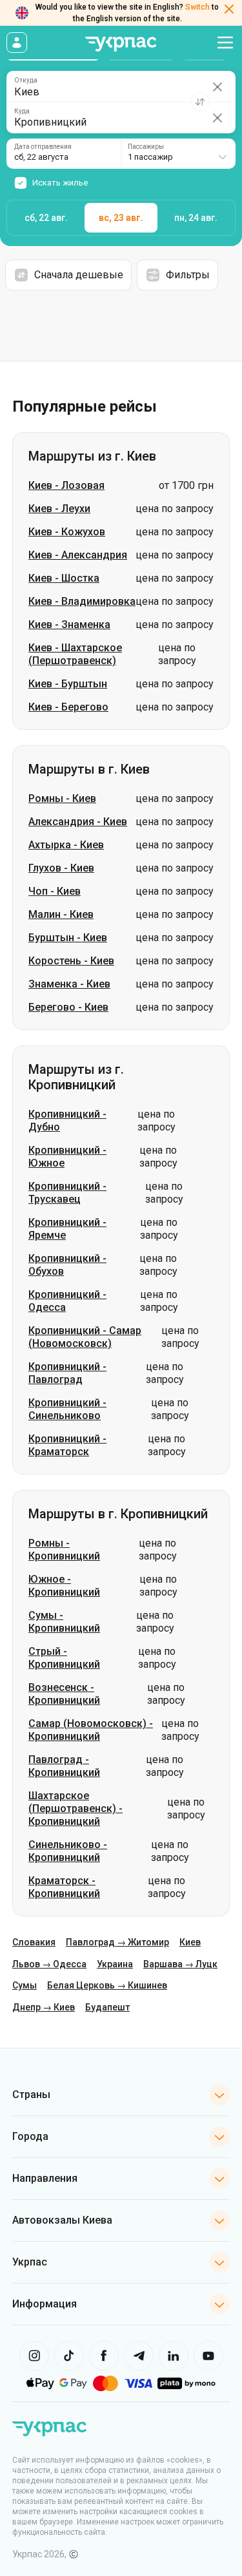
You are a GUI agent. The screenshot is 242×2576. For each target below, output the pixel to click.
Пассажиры (146, 147)
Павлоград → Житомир (117, 1942)
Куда (22, 111)
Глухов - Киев (61, 868)
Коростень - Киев (71, 961)
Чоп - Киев (55, 891)
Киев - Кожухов (67, 532)
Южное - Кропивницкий (64, 1586)
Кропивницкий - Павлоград (67, 1373)
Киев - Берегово (68, 707)
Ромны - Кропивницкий (64, 1550)
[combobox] (178, 154)
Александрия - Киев (78, 822)
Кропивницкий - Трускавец (67, 1193)
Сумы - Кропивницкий (64, 1622)
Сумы (25, 1985)
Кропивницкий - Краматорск (67, 1445)
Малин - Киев (61, 914)
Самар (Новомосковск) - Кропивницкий (91, 1730)
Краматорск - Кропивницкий (64, 1887)
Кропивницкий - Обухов (67, 1265)
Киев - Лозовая (66, 485)
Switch (197, 7)
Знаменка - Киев (69, 984)
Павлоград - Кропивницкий (64, 1766)
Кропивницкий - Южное (67, 1157)
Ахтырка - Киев (66, 845)
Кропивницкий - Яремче (67, 1229)
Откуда (26, 81)
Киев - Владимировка (82, 601)
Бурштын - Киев (68, 938)
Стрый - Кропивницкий (64, 1658)
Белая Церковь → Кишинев (107, 1985)
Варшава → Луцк (180, 1964)
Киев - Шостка (64, 578)
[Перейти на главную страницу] (121, 44)
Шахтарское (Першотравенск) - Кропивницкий (76, 1808)
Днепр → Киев (44, 2007)
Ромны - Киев (62, 798)
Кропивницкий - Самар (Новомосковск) (85, 1337)
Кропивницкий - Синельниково (67, 1409)
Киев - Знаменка (69, 625)
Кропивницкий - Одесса (67, 1301)
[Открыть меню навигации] (225, 43)
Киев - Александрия (78, 555)
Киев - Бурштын (68, 684)
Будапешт (107, 2007)
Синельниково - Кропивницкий (68, 1851)
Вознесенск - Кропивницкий (64, 1694)
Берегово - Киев (68, 1007)
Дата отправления (43, 147)
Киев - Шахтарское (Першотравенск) (75, 654)
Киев (190, 1942)
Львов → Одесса (49, 1964)
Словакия (34, 1942)
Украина (115, 1964)
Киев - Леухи (59, 509)
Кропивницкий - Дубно (67, 1121)
